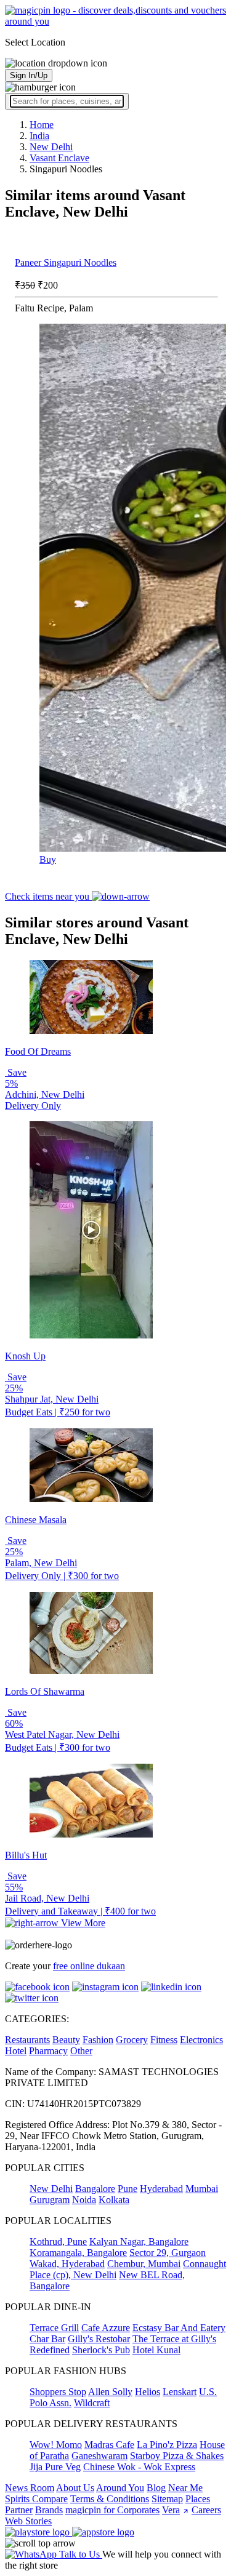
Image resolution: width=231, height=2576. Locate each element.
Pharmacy (48, 2051)
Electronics (201, 2040)
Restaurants (27, 2040)
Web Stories (28, 2521)
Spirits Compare (36, 2499)
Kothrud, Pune (58, 2242)
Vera (171, 2510)
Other (81, 2051)
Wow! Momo (56, 2445)
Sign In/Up (29, 75)
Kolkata (114, 2200)
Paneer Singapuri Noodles (66, 262)
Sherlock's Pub (101, 2350)
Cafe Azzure (106, 2328)
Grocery (132, 2040)
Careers (206, 2510)
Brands (49, 2510)
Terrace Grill (54, 2328)
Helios (148, 2392)
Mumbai (202, 2189)
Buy (48, 859)
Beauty (66, 2040)
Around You (120, 2488)
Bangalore (95, 2189)
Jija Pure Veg (55, 2467)
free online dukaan (89, 1966)
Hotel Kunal (156, 2350)
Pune (128, 2189)
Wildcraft (92, 2403)
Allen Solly (110, 2392)
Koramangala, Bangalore (78, 2253)
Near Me (185, 2488)
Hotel (16, 2051)
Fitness (164, 2040)
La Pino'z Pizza (167, 2445)
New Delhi (51, 2189)
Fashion (98, 2040)
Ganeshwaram (99, 2456)
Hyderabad (161, 2189)
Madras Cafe (109, 2445)
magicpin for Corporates (112, 2510)
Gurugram (50, 2200)
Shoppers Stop (58, 2392)
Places (198, 2499)
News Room (30, 2488)
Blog (156, 2488)
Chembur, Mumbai (144, 2264)
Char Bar (47, 2339)
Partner (19, 2510)
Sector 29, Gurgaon (168, 2253)
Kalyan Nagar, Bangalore (139, 2242)
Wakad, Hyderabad (67, 2264)
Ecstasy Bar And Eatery (179, 2328)
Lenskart (180, 2392)
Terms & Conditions (110, 2499)
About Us (75, 2488)
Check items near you (48, 896)
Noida (84, 2200)
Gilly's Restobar (99, 2339)
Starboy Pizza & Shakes (177, 2456)
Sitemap (167, 2499)
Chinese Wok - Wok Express (139, 2467)
